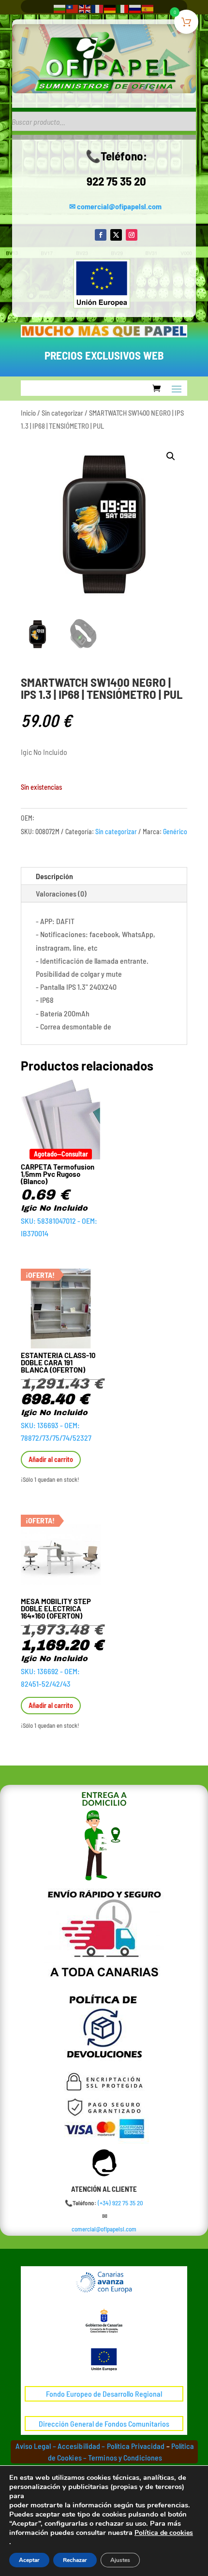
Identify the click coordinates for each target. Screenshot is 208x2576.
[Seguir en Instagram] (132, 235)
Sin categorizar (62, 413)
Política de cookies (164, 2533)
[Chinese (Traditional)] (73, 8)
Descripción (54, 876)
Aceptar (29, 2560)
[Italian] (123, 8)
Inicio (28, 413)
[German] (110, 8)
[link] (120, 2203)
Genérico (175, 832)
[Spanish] (148, 8)
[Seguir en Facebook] (101, 235)
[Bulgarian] (60, 8)
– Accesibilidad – (78, 2446)
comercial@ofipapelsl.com (119, 206)
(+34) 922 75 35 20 (120, 2203)
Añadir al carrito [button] (51, 1459)
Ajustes (120, 2560)
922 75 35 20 (116, 181)
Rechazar (75, 2560)
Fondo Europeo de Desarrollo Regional (104, 2394)
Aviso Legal (33, 2446)
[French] (98, 8)
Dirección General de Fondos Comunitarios (104, 2424)
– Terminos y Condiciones (123, 2457)
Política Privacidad (136, 2446)
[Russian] (135, 8)
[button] (171, 456)
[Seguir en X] (116, 235)
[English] (85, 8)
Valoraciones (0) (61, 893)
